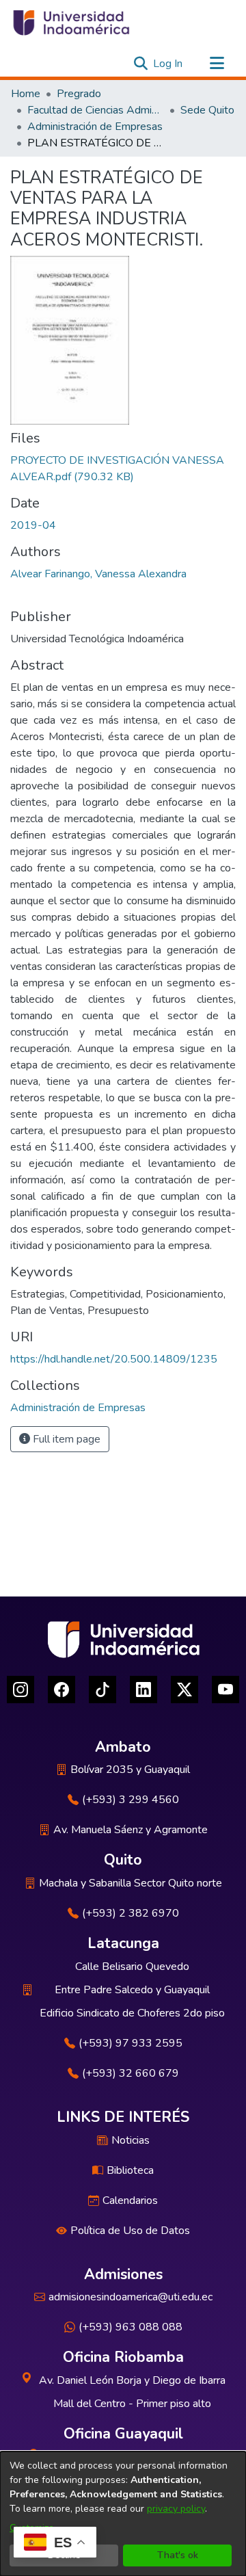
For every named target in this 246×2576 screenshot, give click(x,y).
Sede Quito (207, 110)
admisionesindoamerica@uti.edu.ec (131, 2297)
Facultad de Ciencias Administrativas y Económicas (96, 110)
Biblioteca (130, 2170)
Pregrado (79, 94)
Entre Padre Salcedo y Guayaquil (132, 1990)
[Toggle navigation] (217, 64)
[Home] (70, 23)
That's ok (178, 2555)
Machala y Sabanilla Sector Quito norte (131, 1883)
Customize (32, 2528)
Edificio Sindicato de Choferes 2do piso (132, 2013)
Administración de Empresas (95, 127)
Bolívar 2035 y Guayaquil (130, 1770)
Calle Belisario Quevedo (132, 1967)
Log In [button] (168, 64)
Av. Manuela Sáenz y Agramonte (131, 1830)
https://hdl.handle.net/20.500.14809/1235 (114, 1359)
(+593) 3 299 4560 (131, 1800)
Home (26, 94)
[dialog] (123, 2514)
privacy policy (176, 2509)
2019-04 (33, 525)
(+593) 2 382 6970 (131, 1913)
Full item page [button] (65, 1439)
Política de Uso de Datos (130, 2231)
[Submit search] (140, 64)
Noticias (131, 2140)
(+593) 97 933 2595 (131, 2043)
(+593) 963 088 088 (131, 2327)
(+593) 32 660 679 (131, 2073)
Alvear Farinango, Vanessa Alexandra (98, 574)
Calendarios (130, 2200)
